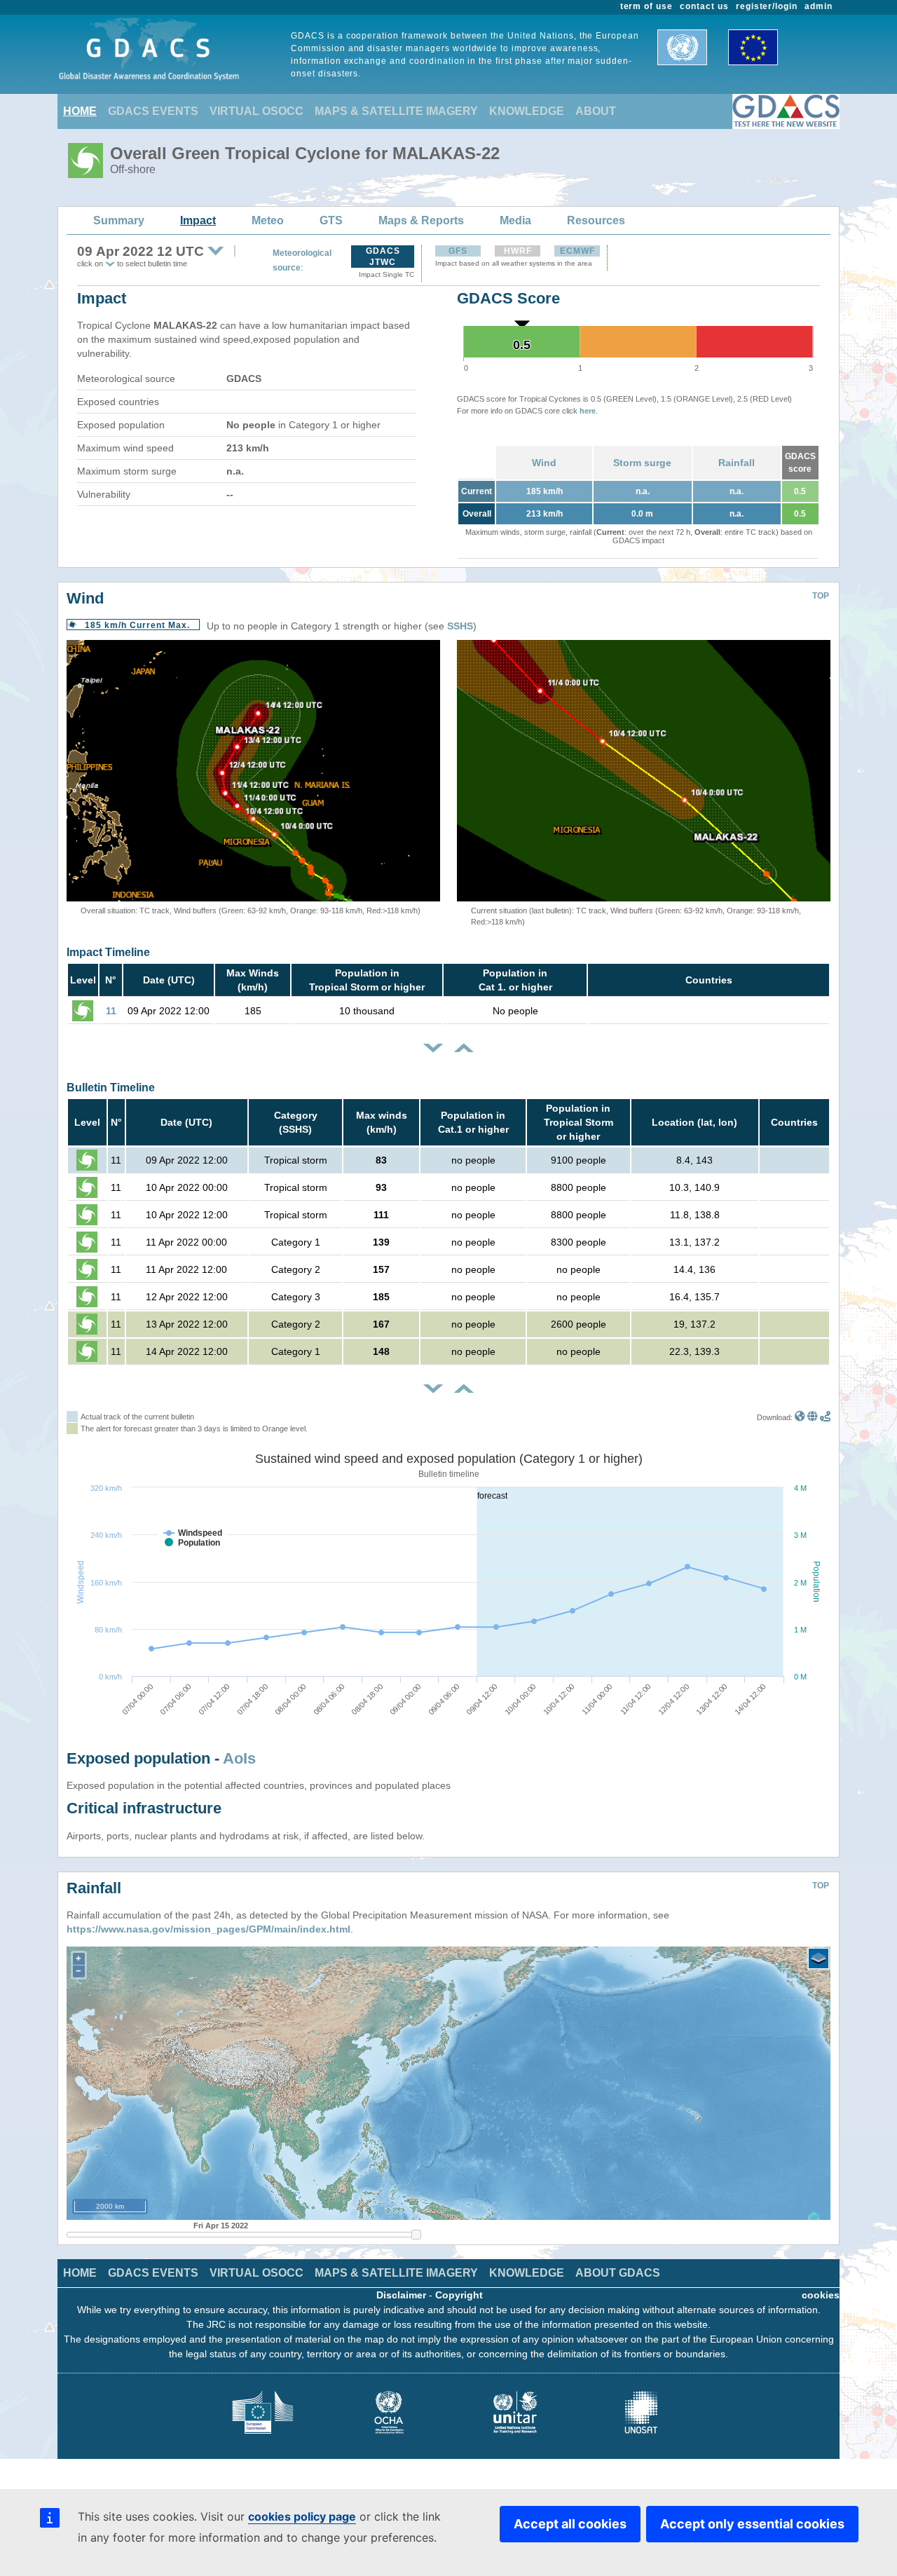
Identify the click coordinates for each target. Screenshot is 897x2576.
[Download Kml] (800, 1417)
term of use (647, 6)
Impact (198, 220)
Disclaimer (401, 2295)
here (588, 411)
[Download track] (825, 1417)
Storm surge (642, 463)
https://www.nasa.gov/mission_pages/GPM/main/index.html (208, 1929)
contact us (704, 6)
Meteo (268, 220)
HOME (80, 111)
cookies (821, 2295)
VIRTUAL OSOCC (256, 111)
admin (819, 6)
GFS (458, 251)
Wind (544, 463)
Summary (119, 220)
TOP (821, 596)
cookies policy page (302, 2516)
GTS (331, 220)
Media (515, 220)
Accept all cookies (570, 2524)
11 (111, 1011)
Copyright (459, 2295)
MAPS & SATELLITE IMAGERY (396, 111)
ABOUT (596, 111)
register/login (767, 6)
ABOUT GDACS (618, 2273)
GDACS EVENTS (153, 111)
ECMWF (577, 251)
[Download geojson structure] (813, 1417)
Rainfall (737, 463)
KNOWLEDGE (527, 111)
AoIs (239, 1758)
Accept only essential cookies (752, 2524)
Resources (596, 220)
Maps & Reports (421, 220)
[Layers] (819, 1958)
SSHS (460, 626)
